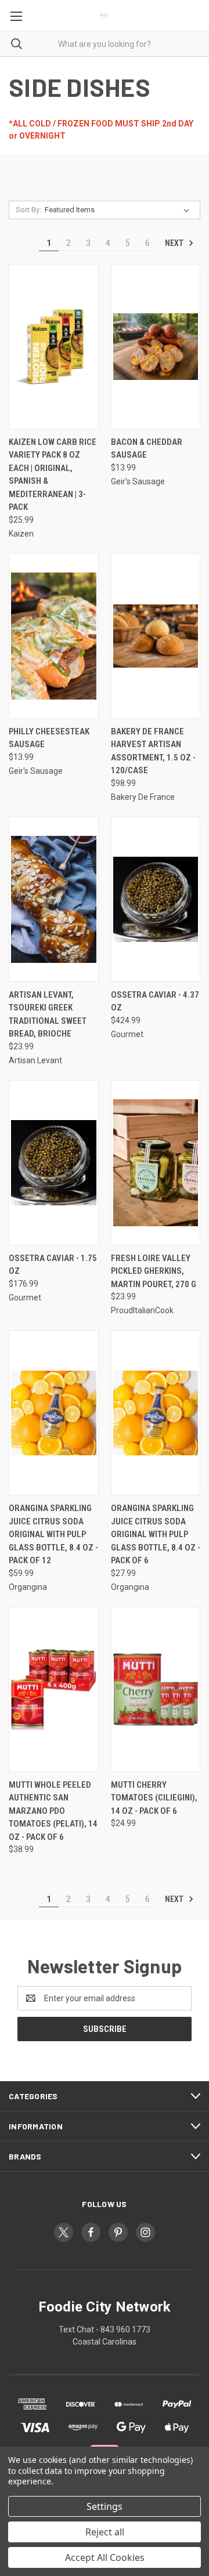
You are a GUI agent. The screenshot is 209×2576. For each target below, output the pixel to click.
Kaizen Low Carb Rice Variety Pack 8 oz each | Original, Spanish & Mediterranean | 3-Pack (53, 475)
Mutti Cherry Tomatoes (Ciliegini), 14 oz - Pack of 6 (154, 1798)
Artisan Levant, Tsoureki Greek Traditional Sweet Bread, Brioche (48, 1015)
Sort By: (28, 210)
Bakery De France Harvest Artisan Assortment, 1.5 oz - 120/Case (153, 751)
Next (175, 243)
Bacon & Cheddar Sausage (147, 449)
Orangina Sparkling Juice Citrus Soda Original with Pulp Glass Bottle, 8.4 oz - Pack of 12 (53, 1534)
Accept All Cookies (105, 2557)
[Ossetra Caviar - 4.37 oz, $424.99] (156, 899)
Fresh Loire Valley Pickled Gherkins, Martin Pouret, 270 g (154, 1271)
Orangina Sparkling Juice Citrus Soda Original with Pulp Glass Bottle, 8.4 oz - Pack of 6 (156, 1534)
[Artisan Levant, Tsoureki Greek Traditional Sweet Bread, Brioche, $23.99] (54, 899)
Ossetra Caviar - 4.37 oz (155, 1001)
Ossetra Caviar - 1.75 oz (53, 1265)
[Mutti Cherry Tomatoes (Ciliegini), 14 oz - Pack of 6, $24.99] (156, 1689)
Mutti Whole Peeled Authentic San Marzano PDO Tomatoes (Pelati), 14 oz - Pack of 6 (53, 1811)
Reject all (105, 2532)
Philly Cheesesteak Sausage (49, 738)
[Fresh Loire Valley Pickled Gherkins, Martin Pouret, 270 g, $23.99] (156, 1163)
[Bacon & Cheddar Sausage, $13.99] (156, 347)
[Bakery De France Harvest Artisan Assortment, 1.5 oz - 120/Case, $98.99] (156, 636)
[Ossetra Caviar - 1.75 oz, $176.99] (54, 1163)
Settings (105, 2506)
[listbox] (119, 210)
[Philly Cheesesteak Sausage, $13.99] (54, 636)
